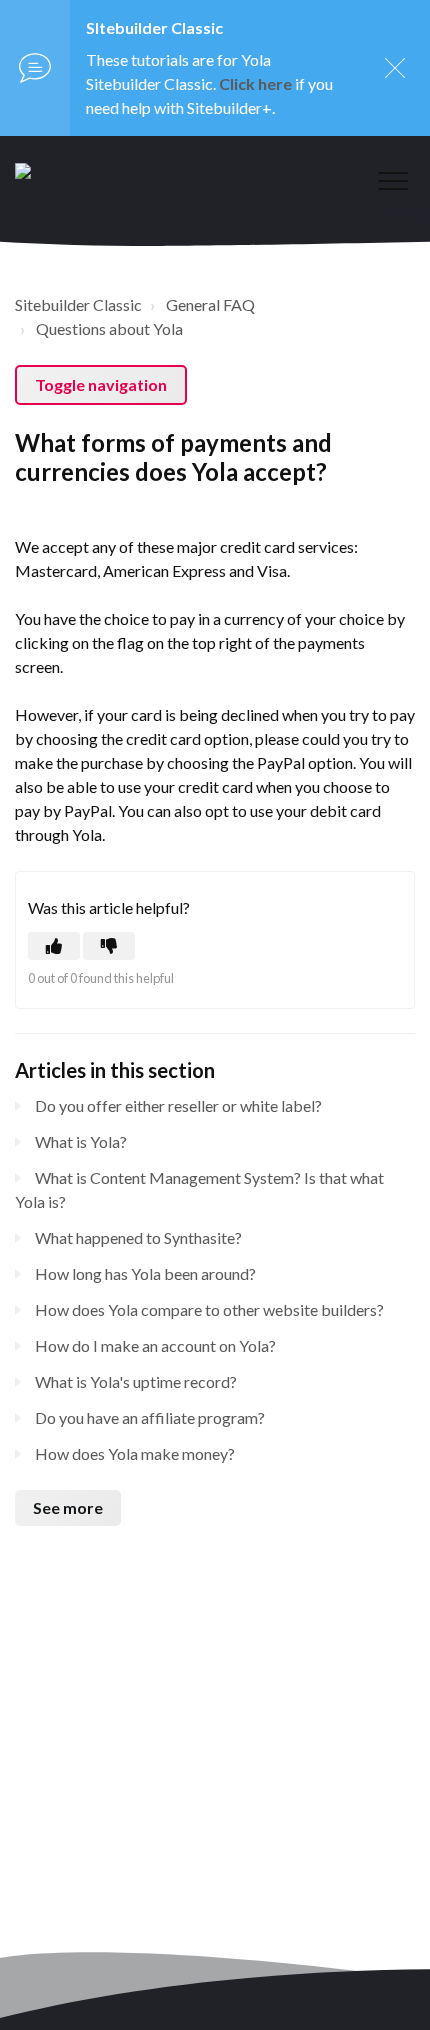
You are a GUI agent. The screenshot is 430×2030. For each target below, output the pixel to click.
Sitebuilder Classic (78, 304)
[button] (392, 180)
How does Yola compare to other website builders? (209, 1309)
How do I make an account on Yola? (155, 1345)
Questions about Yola (109, 328)
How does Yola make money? (135, 1453)
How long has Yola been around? (145, 1273)
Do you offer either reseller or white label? (178, 1105)
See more (68, 1507)
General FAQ (210, 304)
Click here (255, 83)
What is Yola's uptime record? (136, 1381)
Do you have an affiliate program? (150, 1417)
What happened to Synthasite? (138, 1237)
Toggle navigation (101, 384)
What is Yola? (81, 1141)
